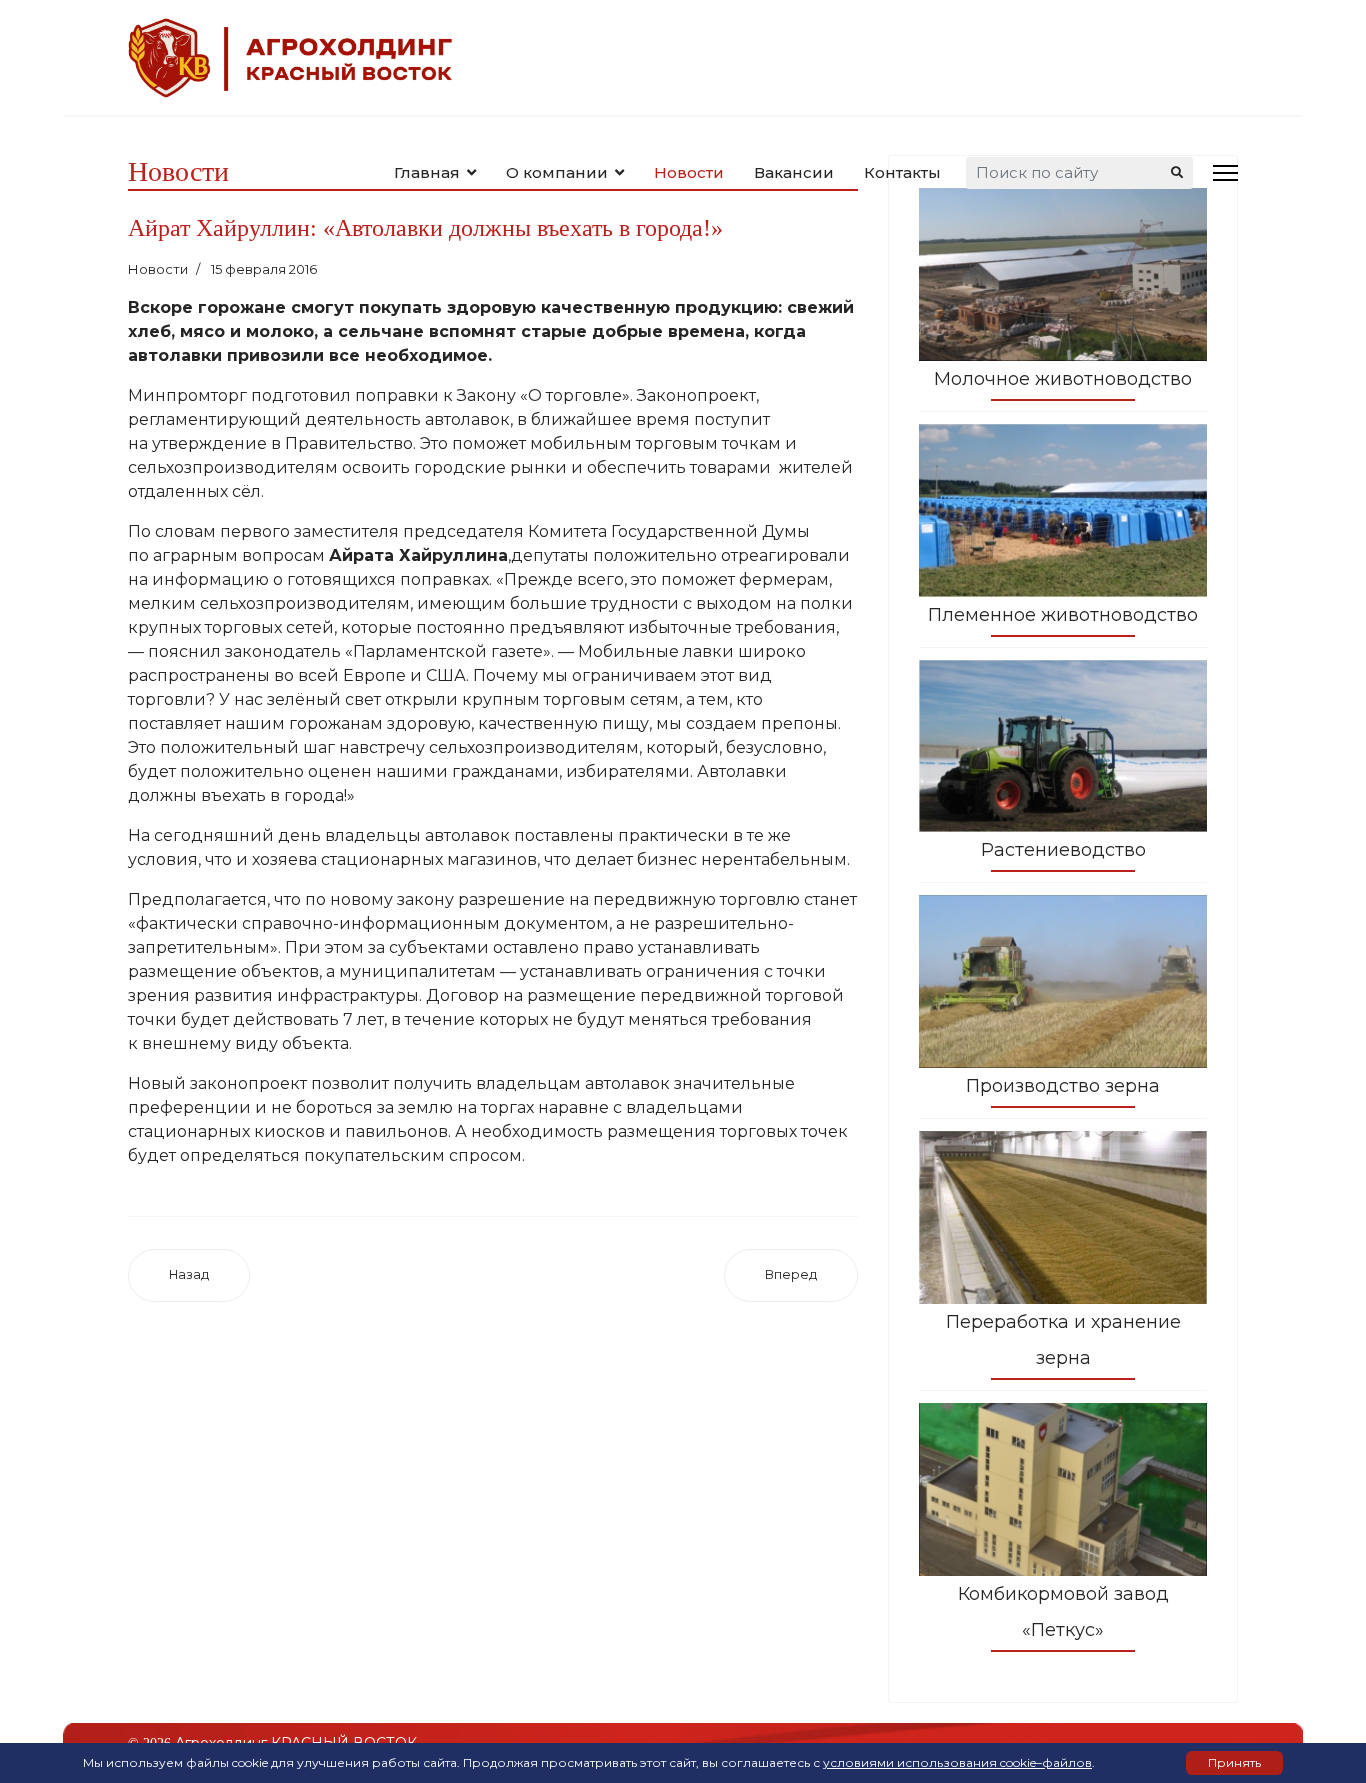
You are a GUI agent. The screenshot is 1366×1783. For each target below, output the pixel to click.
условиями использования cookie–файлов (957, 1762)
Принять (1234, 1762)
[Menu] (1225, 172)
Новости (689, 172)
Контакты (902, 172)
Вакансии (794, 172)
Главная (427, 172)
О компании (557, 172)
